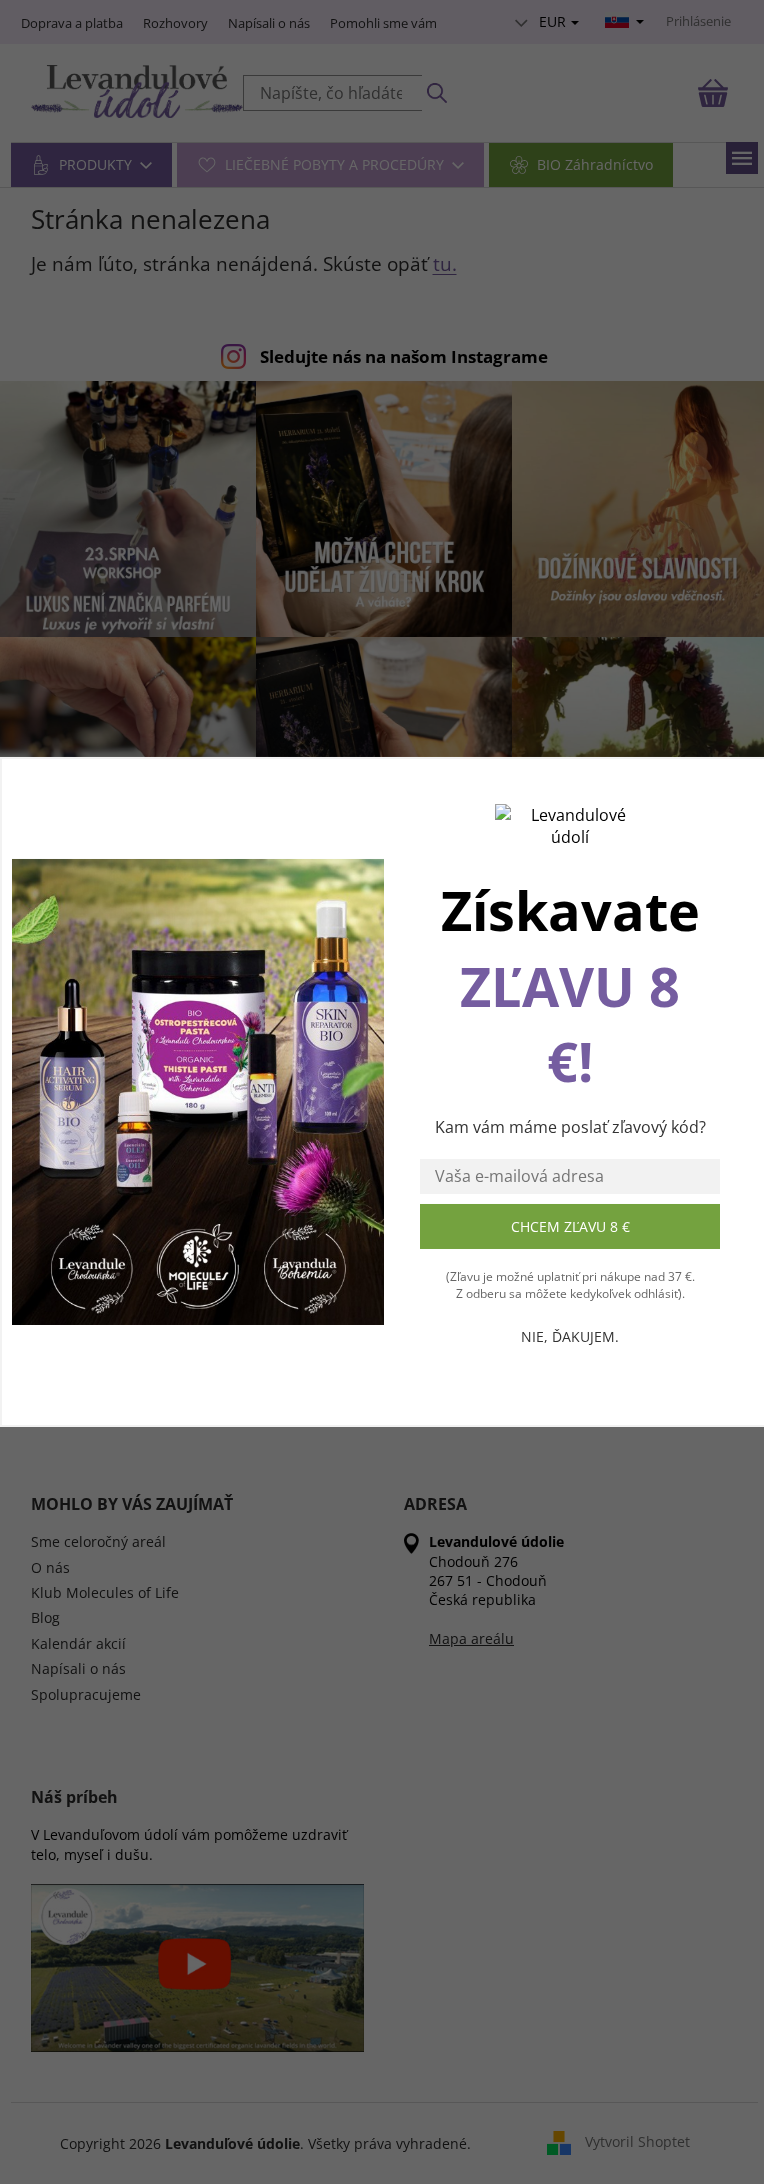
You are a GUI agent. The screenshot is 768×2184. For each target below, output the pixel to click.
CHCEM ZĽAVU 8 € (570, 1226)
